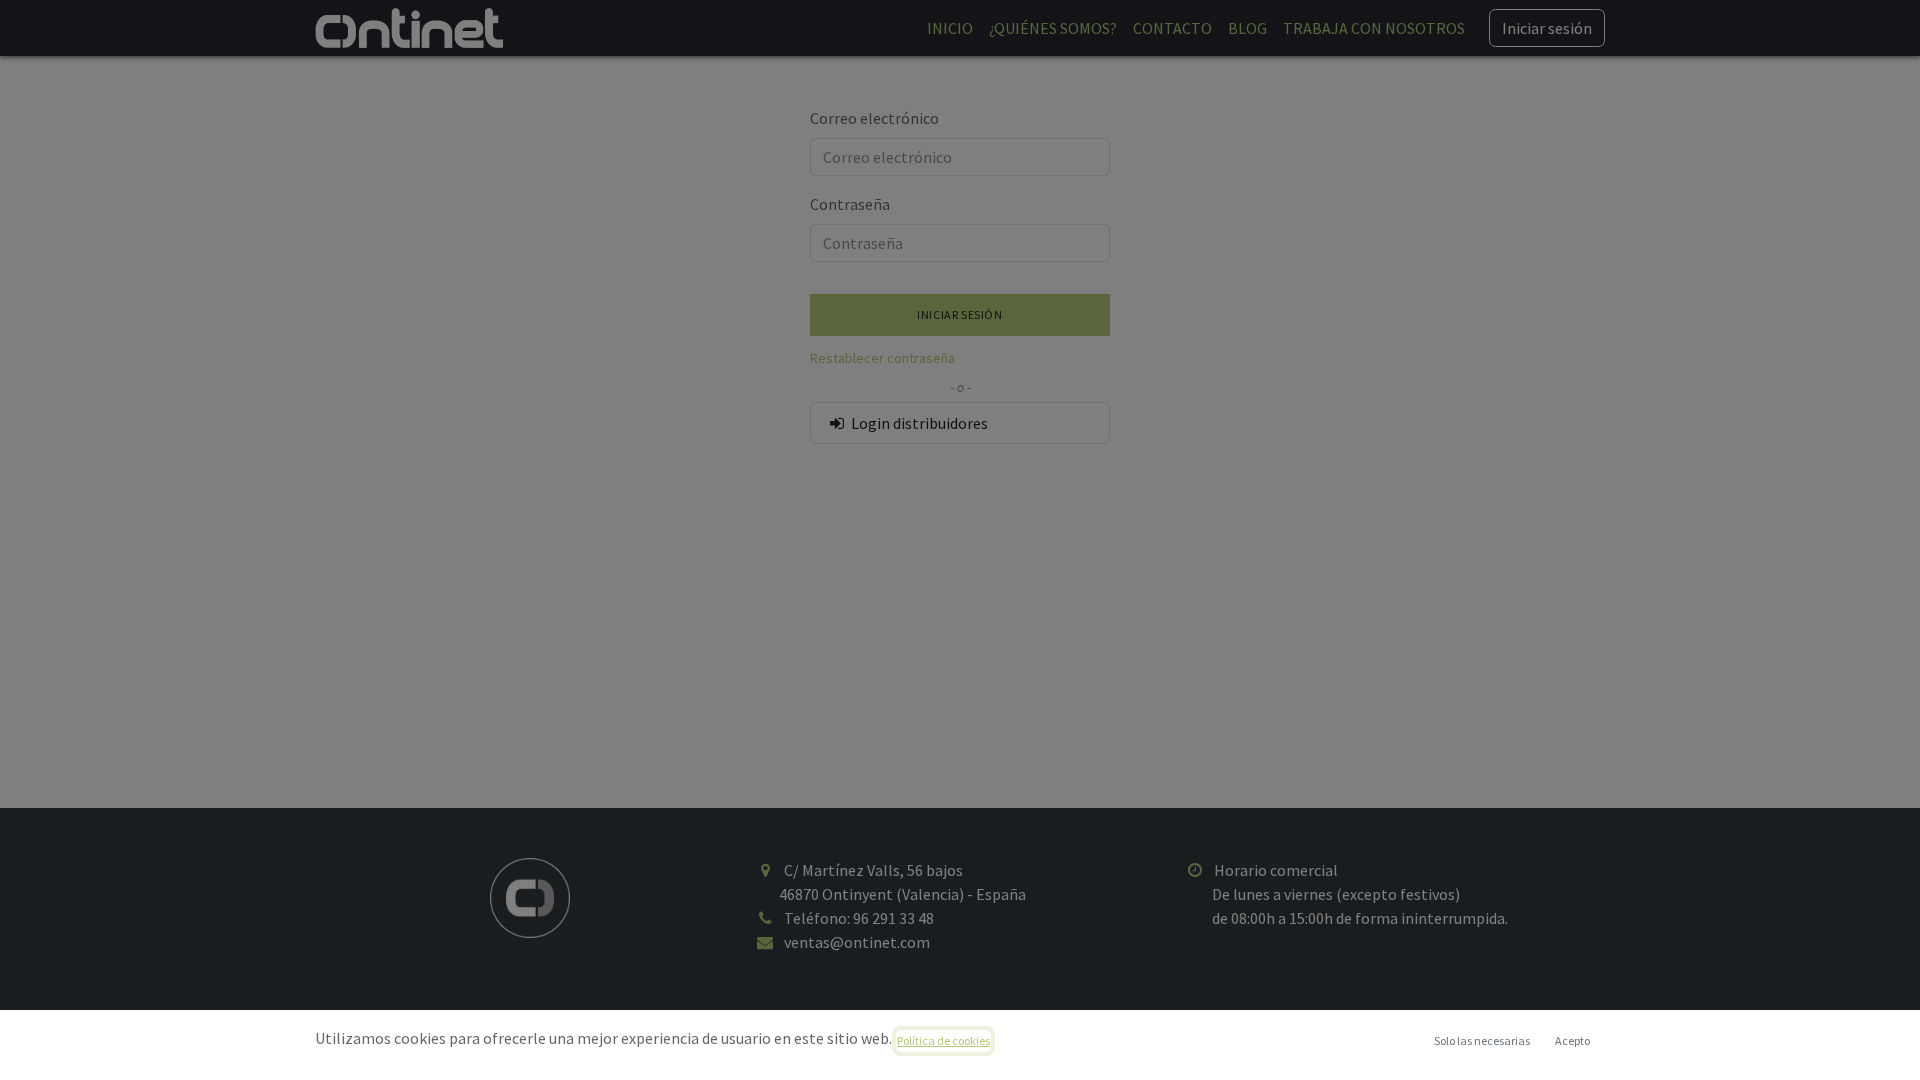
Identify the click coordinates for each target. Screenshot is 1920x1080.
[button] (1572, 1041)
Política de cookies (943, 1040)
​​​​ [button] (1482, 1040)
